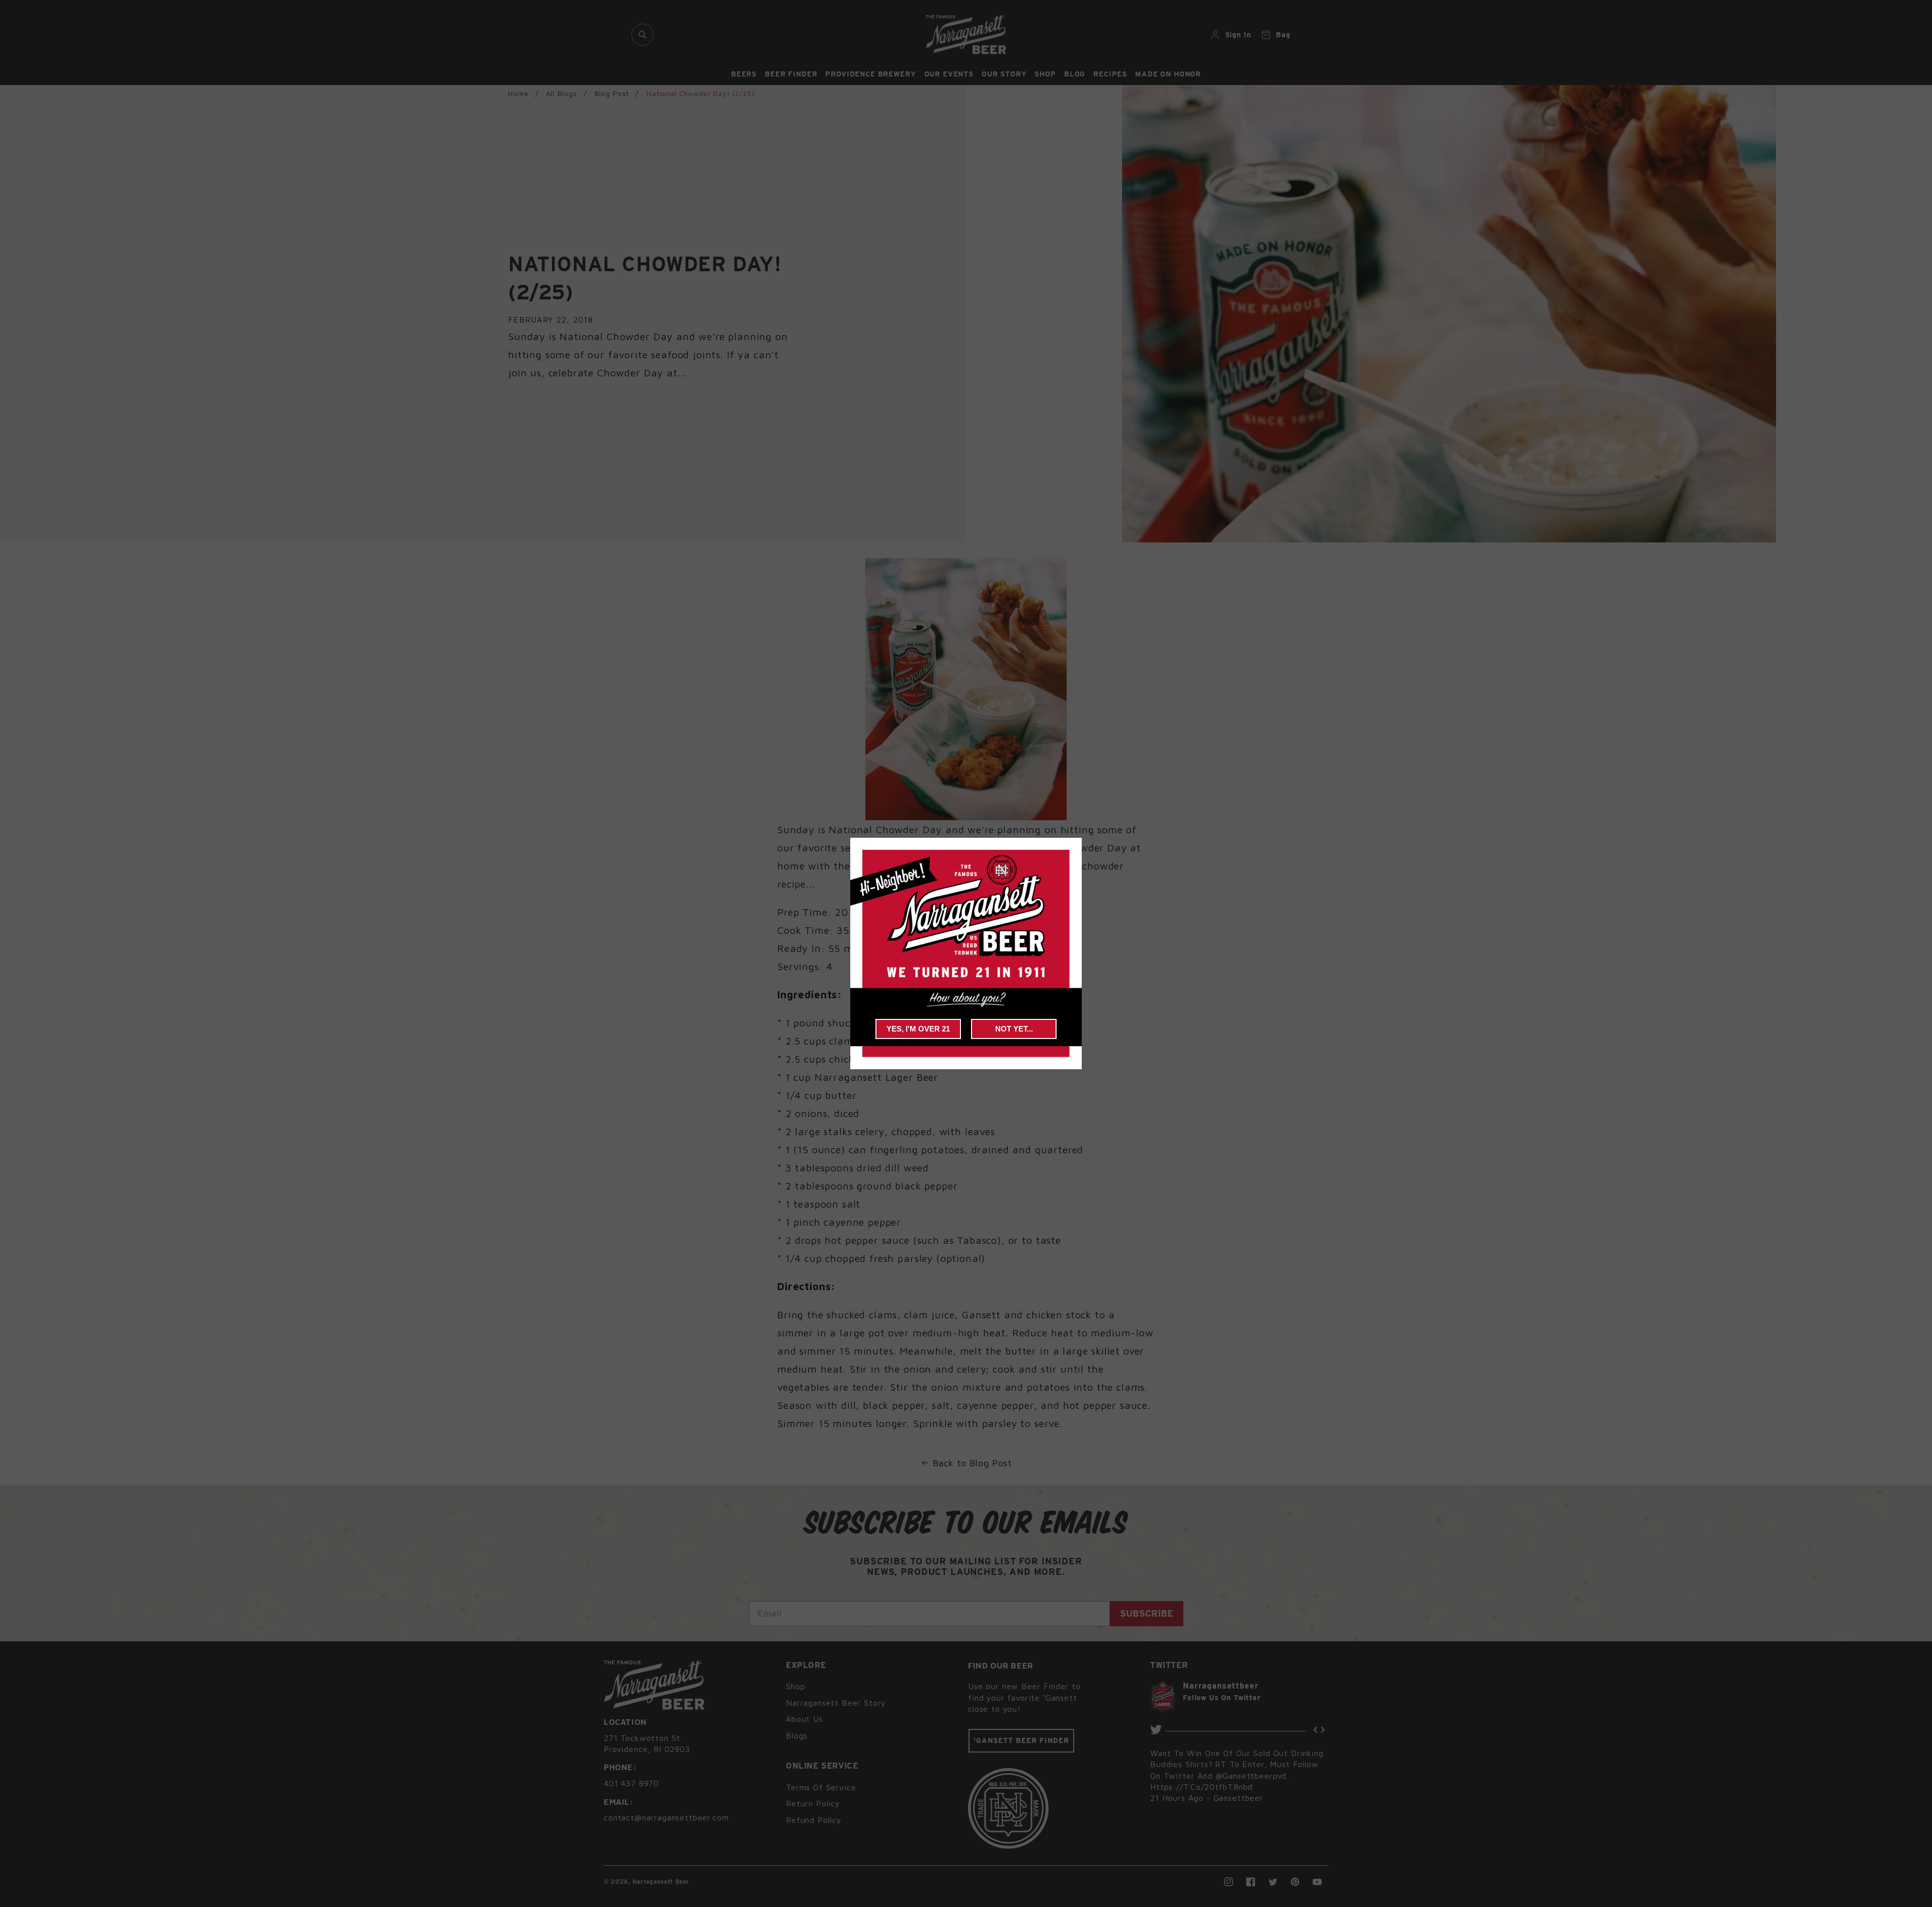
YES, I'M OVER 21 (918, 1029)
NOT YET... (1014, 1029)
